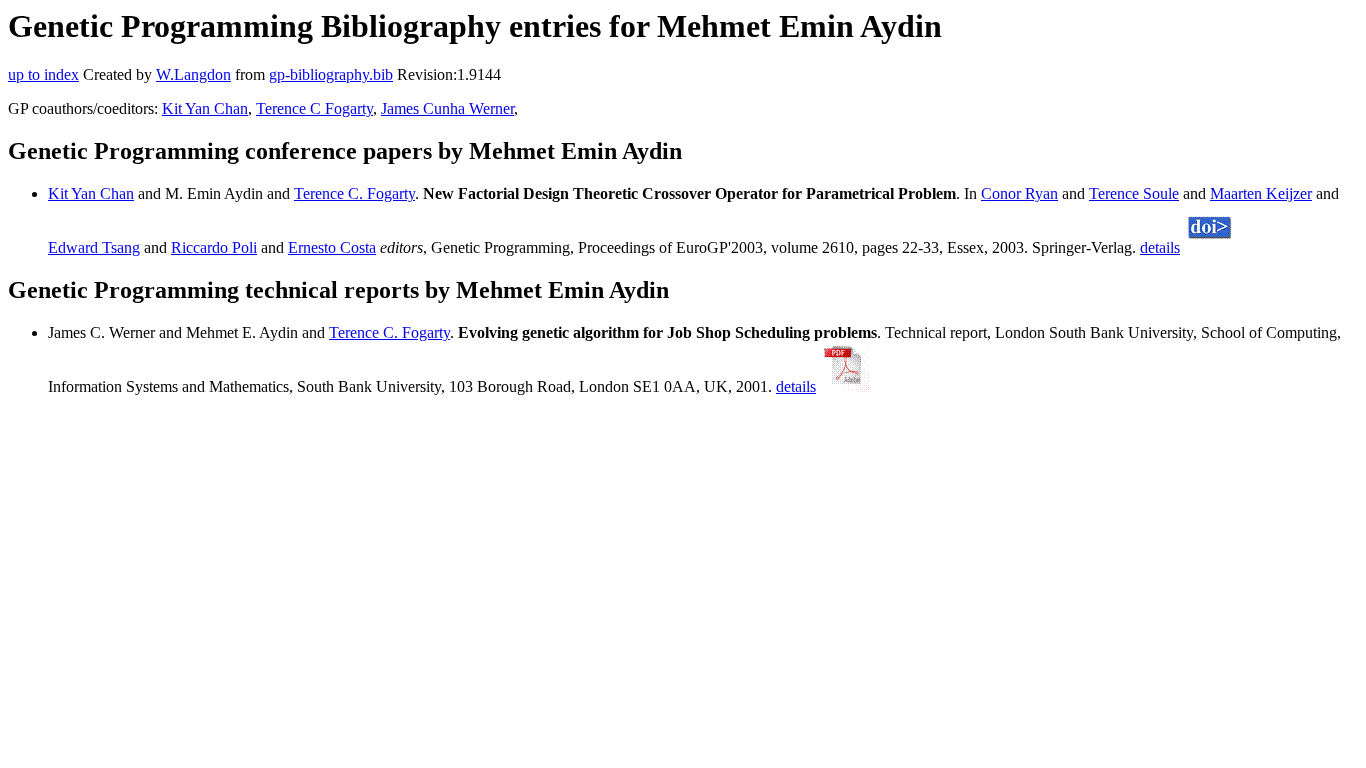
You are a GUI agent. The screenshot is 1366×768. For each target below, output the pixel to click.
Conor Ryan (1019, 193)
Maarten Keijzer (1261, 193)
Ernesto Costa (332, 247)
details (1160, 247)
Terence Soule (1134, 193)
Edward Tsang (94, 247)
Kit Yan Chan (205, 108)
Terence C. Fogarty (354, 193)
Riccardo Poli (214, 247)
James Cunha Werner (447, 108)
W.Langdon (193, 74)
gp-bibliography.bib (331, 74)
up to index (43, 74)
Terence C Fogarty (314, 108)
